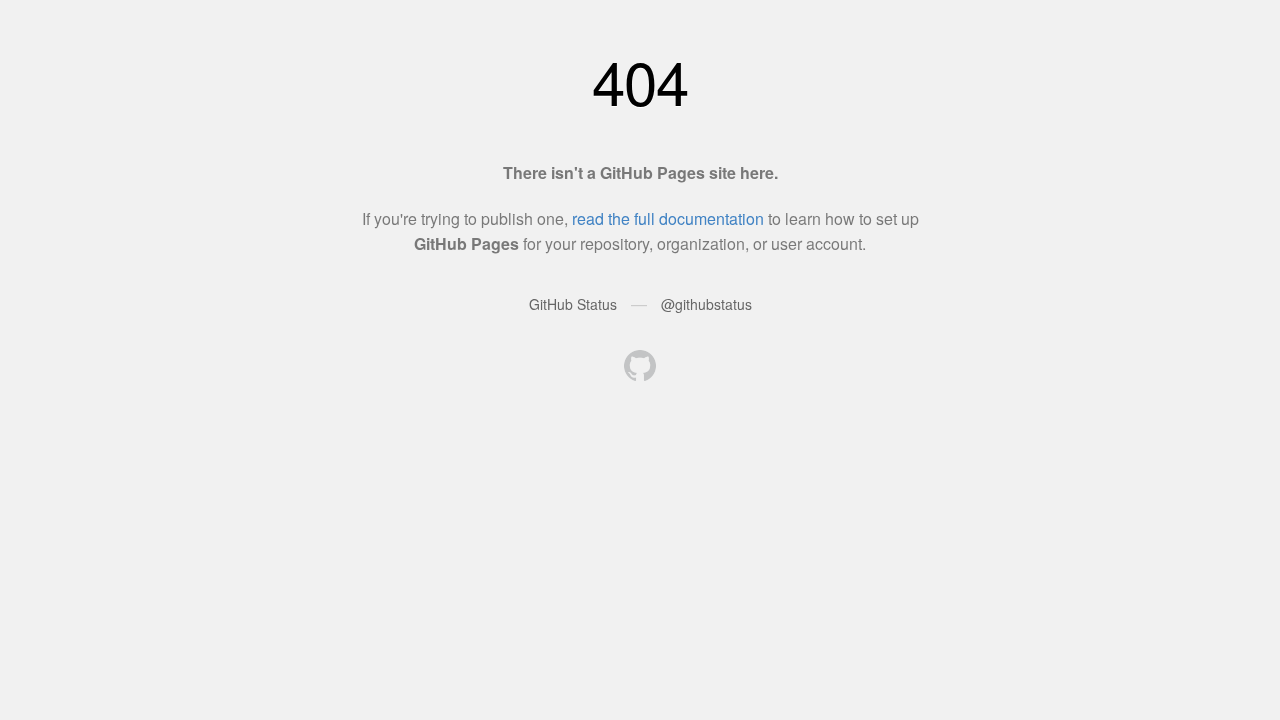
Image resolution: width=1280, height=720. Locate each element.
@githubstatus (706, 304)
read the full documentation (668, 218)
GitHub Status (573, 304)
